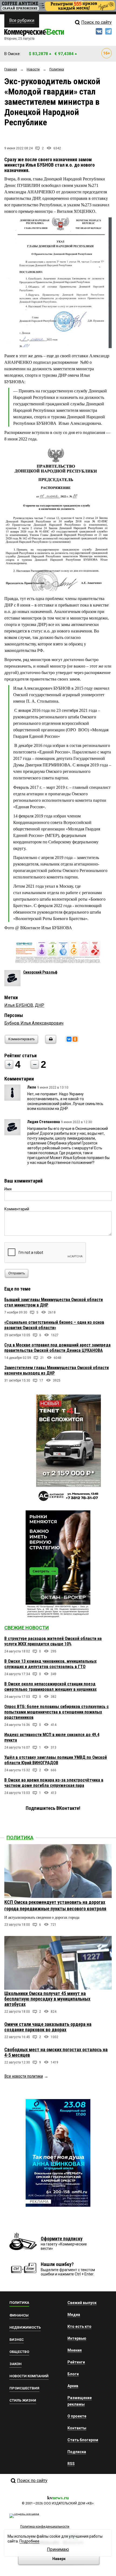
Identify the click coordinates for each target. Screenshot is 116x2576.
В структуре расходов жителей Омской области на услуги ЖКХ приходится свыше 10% (53, 1641)
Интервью (77, 2338)
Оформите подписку (62, 2239)
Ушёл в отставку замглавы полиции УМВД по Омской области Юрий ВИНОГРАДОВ (56, 1760)
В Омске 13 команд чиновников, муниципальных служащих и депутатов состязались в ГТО (50, 1664)
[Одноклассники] (75, 1039)
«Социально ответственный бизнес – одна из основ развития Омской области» (54, 1325)
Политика (20, 1838)
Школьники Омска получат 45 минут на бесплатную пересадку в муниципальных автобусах (47, 1999)
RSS (71, 2464)
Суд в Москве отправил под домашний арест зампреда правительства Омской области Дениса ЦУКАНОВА (57, 1348)
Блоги (73, 2374)
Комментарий (17, 1209)
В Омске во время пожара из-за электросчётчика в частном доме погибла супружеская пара (54, 1783)
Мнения (75, 2350)
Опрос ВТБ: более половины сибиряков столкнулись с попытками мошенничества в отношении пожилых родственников (57, 1712)
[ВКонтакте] (69, 1039)
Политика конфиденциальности (45, 2527)
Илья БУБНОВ (19, 1005)
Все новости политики (24, 2076)
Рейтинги (76, 2362)
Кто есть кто (79, 2326)
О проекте (77, 2416)
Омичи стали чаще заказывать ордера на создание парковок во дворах (48, 2027)
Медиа (74, 2315)
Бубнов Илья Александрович (34, 1023)
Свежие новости (27, 1628)
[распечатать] (50, 1043)
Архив (73, 2386)
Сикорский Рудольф (40, 972)
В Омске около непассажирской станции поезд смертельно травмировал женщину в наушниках (50, 1687)
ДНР (40, 1005)
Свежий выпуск (82, 2303)
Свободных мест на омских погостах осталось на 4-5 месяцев (56, 2052)
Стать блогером (83, 2440)
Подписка (77, 2452)
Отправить (17, 1273)
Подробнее (29, 2541)
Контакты (77, 2428)
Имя (8, 1189)
